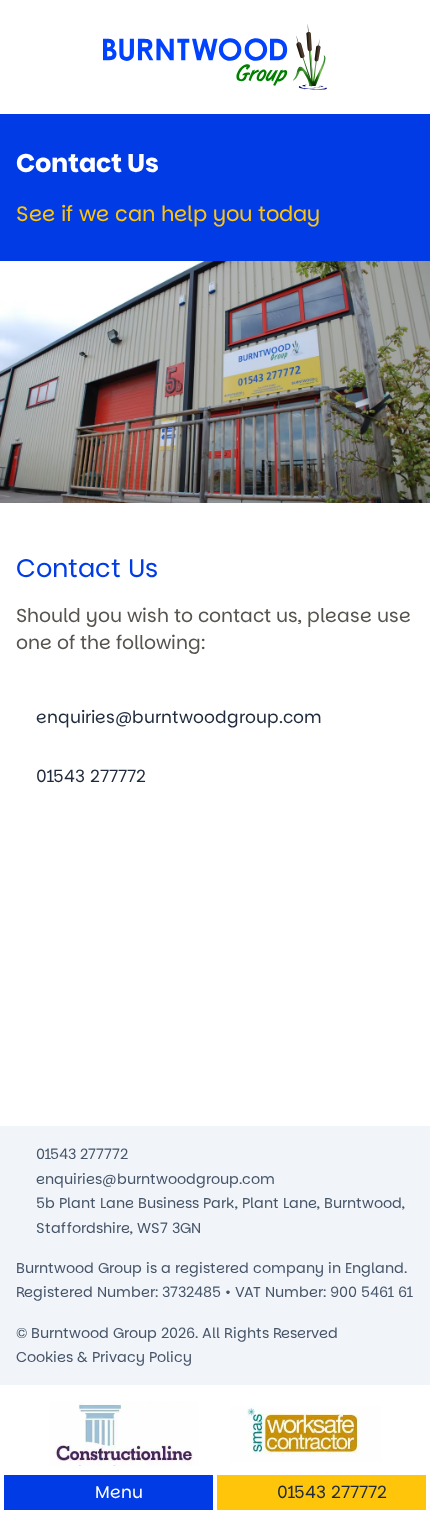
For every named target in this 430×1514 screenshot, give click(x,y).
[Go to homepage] (215, 57)
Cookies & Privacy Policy (104, 1357)
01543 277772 (91, 776)
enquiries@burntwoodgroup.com (179, 717)
